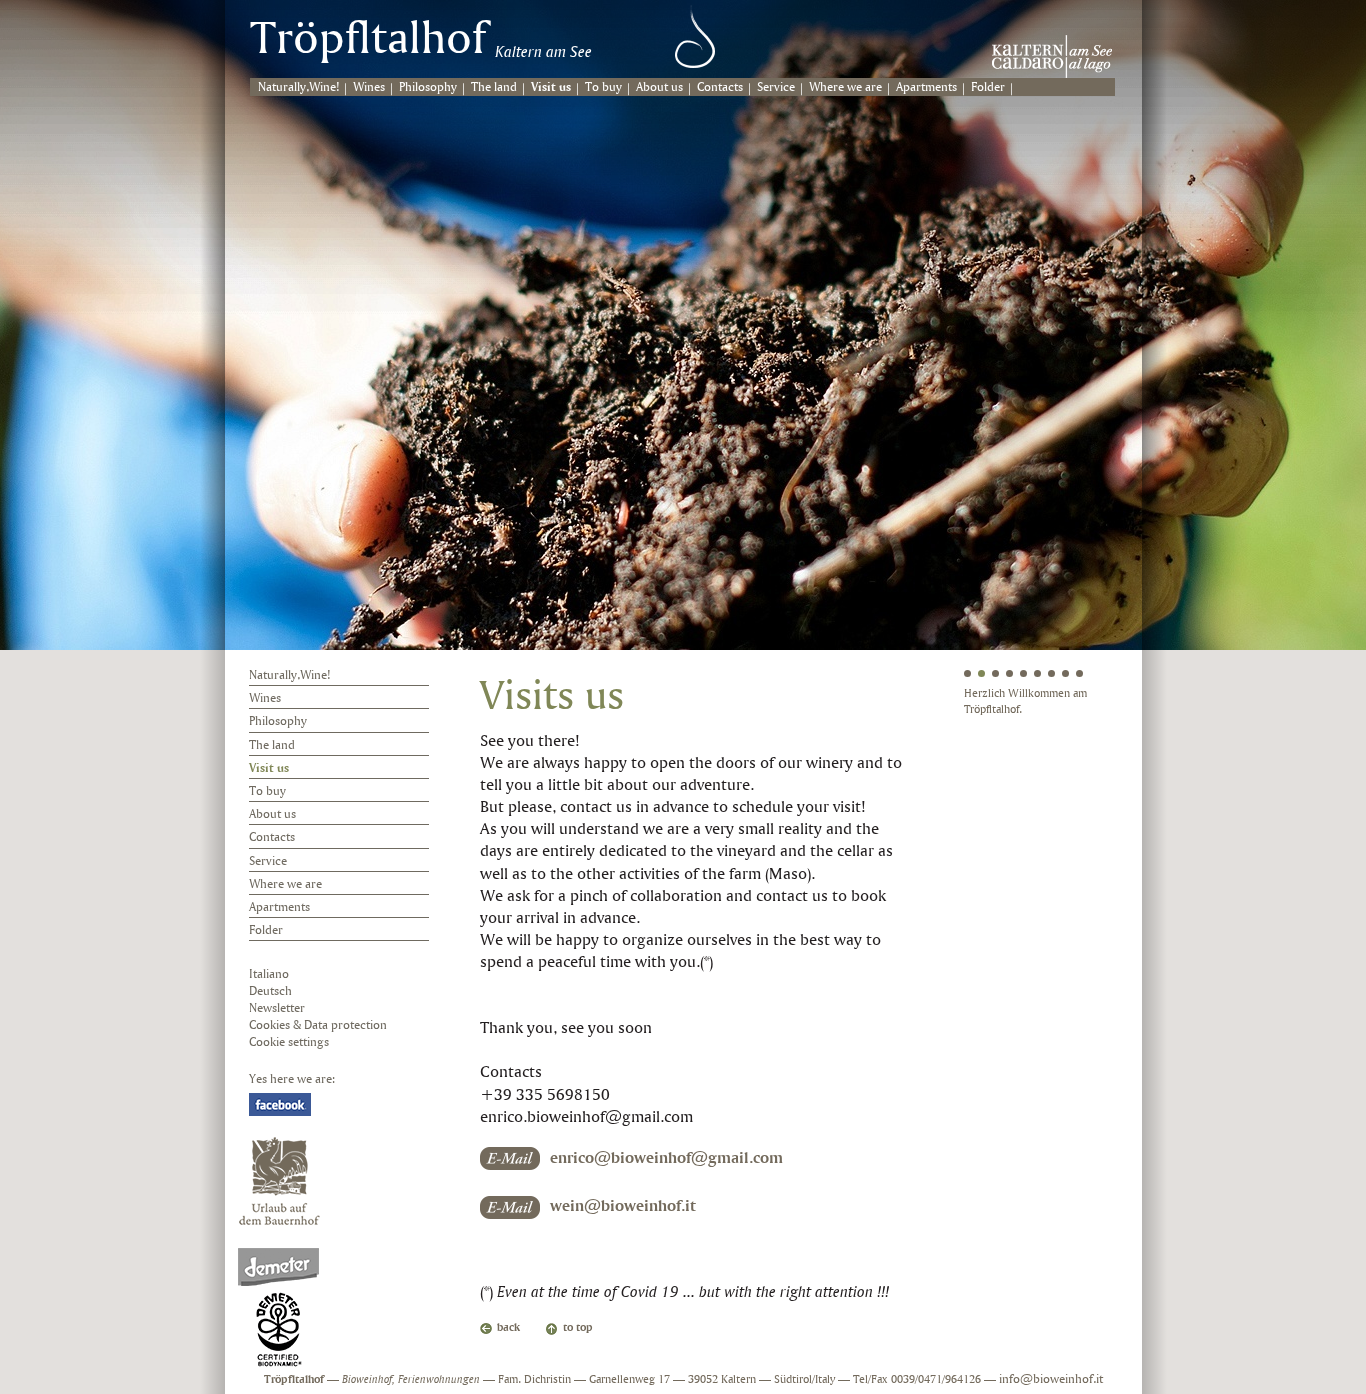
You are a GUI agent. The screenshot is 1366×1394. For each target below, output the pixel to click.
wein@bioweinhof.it (623, 1206)
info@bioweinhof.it (1051, 1379)
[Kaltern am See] (1052, 56)
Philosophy (428, 87)
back (508, 1328)
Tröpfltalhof (368, 41)
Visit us (551, 87)
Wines (369, 87)
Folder (988, 87)
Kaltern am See (543, 52)
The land (494, 87)
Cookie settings (289, 1042)
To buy (603, 87)
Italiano (269, 974)
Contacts (720, 87)
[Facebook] (280, 1104)
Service (776, 87)
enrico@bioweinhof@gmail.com (666, 1158)
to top (578, 1328)
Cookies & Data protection (318, 1025)
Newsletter (277, 1008)
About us (659, 87)
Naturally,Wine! (298, 87)
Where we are (845, 87)
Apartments (926, 87)
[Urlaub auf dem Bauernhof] (279, 1181)
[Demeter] (278, 1307)
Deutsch (270, 991)
